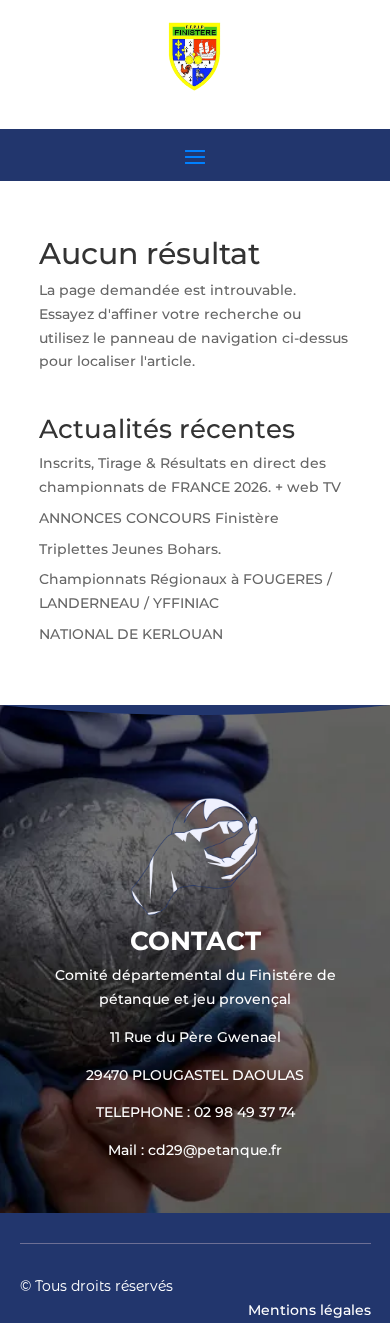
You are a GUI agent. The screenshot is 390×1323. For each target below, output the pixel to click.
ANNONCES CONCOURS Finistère (159, 518)
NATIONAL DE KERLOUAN (131, 634)
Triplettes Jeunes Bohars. (130, 549)
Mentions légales (309, 1310)
